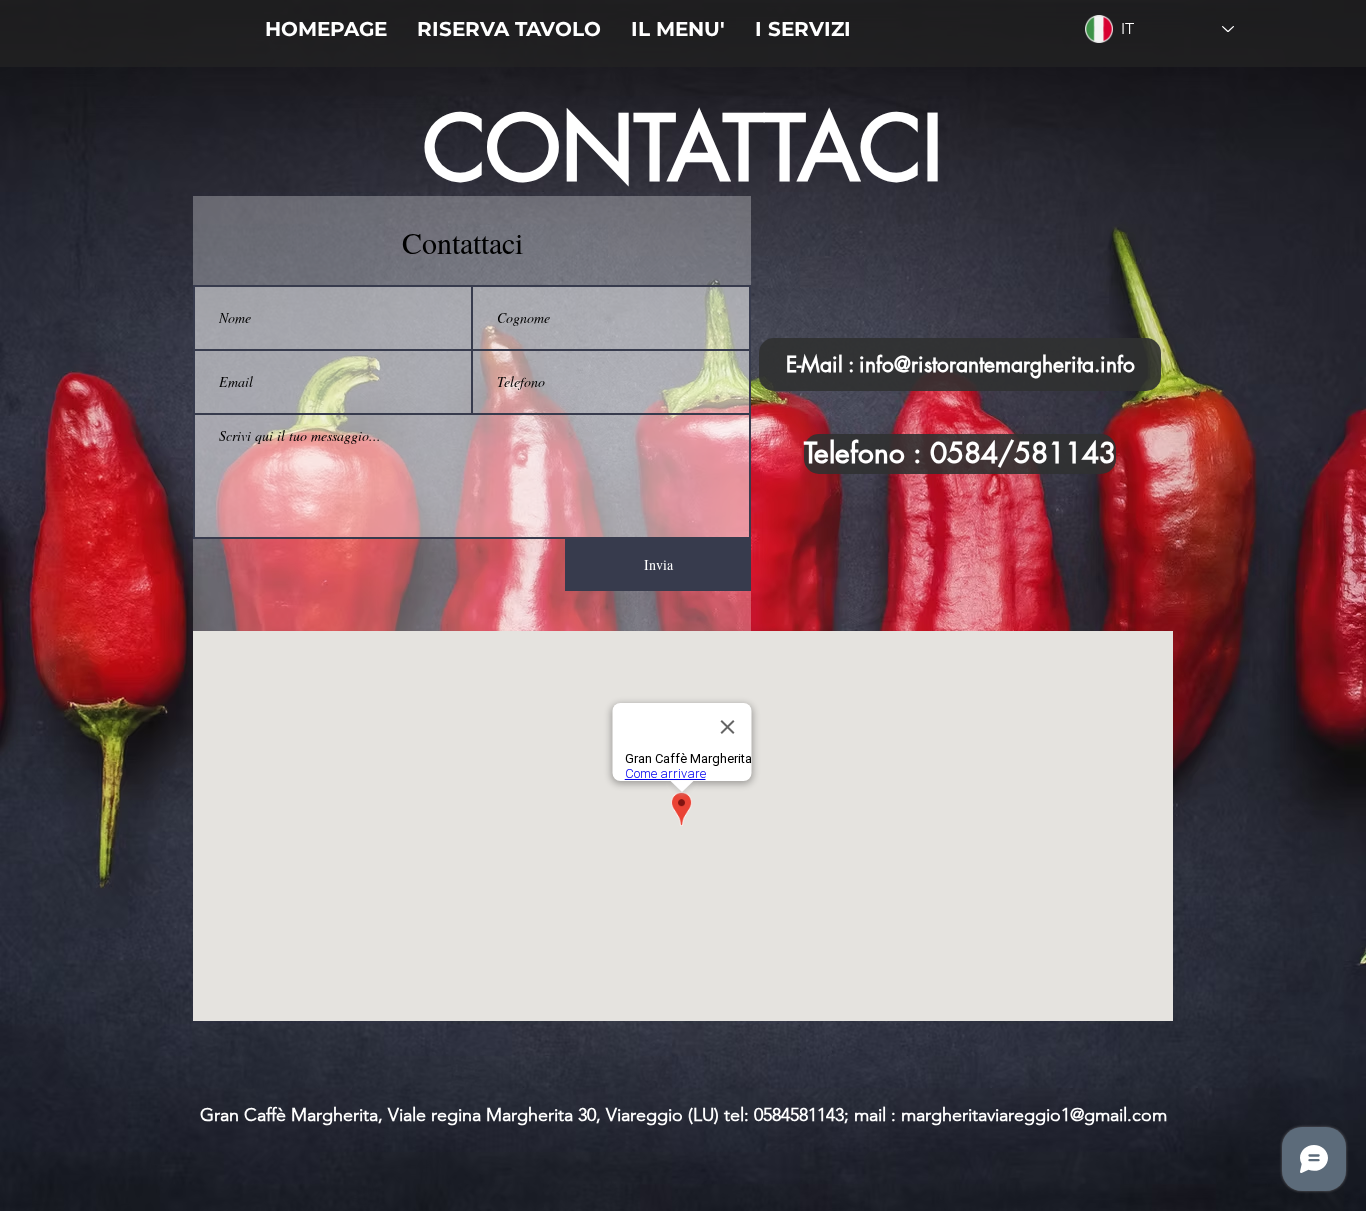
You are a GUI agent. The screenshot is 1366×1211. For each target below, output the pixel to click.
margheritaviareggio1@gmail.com (1034, 1115)
